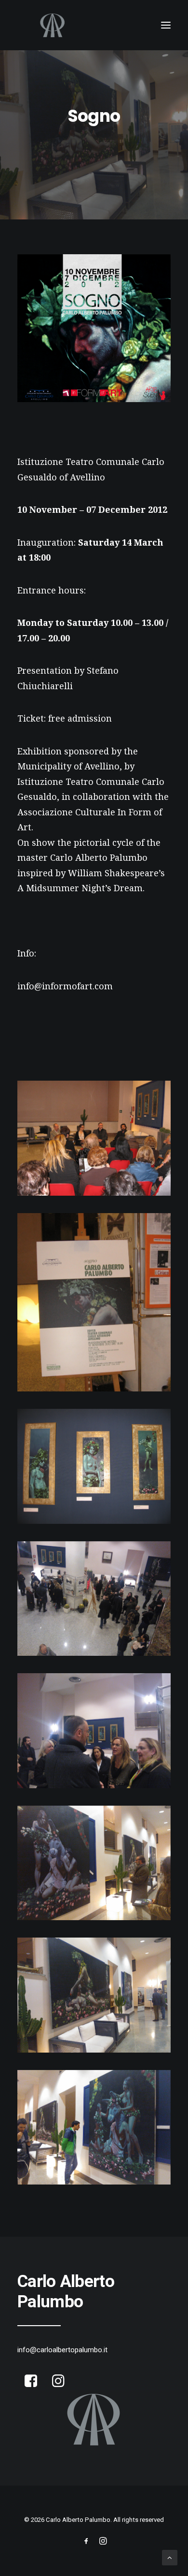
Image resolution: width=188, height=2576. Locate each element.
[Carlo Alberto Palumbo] (94, 25)
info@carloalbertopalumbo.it (62, 2350)
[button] (166, 25)
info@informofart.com (65, 986)
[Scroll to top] (170, 2557)
